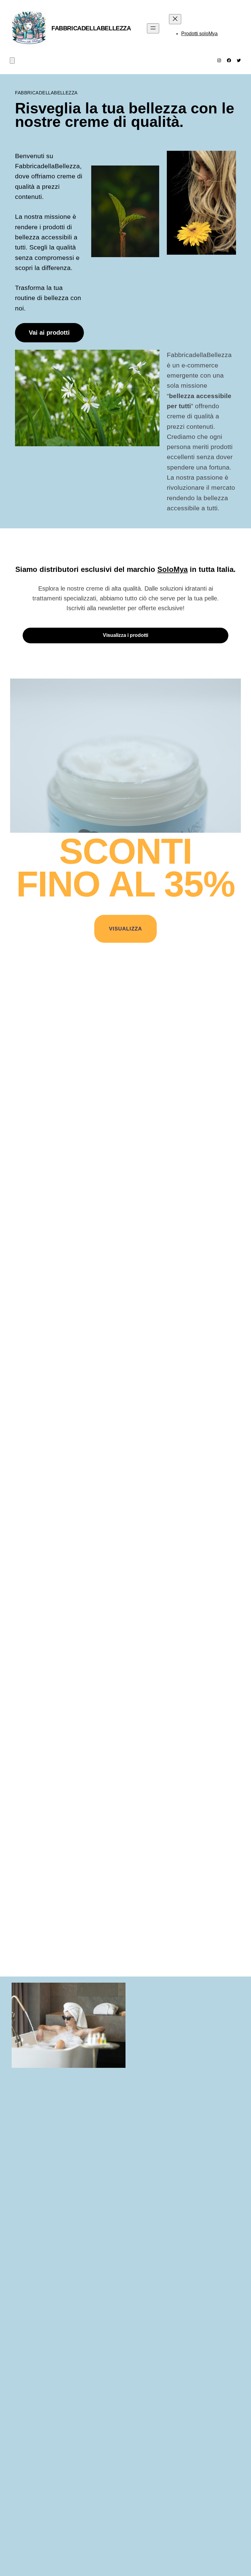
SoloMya (172, 569)
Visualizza (125, 929)
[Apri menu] (153, 28)
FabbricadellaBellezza (91, 28)
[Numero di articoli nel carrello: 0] (12, 61)
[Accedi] (239, 28)
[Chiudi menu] (175, 19)
